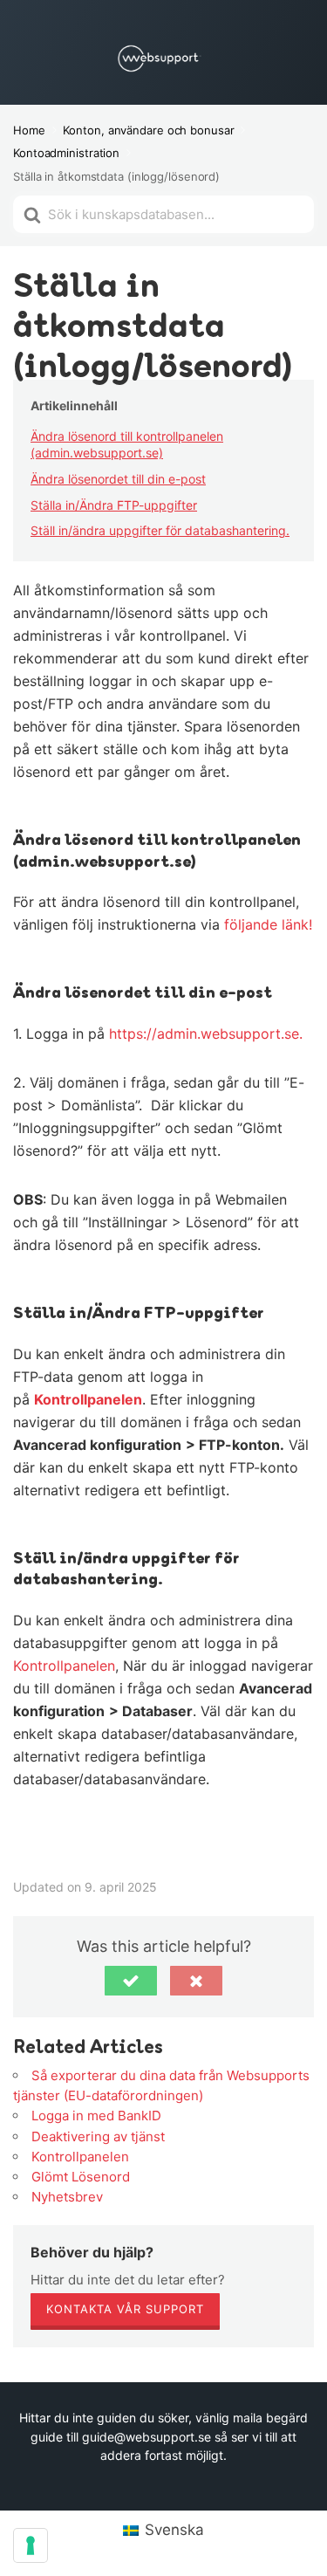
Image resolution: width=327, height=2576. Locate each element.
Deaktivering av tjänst (98, 2136)
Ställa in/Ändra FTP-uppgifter (114, 505)
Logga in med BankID (96, 2116)
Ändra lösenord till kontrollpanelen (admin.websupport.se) (127, 445)
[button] (131, 1981)
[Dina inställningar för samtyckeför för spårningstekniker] (31, 2545)
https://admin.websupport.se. (206, 1034)
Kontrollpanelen (88, 1399)
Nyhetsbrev (67, 2197)
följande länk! (268, 924)
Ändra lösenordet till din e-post (118, 479)
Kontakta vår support (125, 2309)
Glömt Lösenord (81, 2177)
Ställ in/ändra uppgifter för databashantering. (160, 530)
